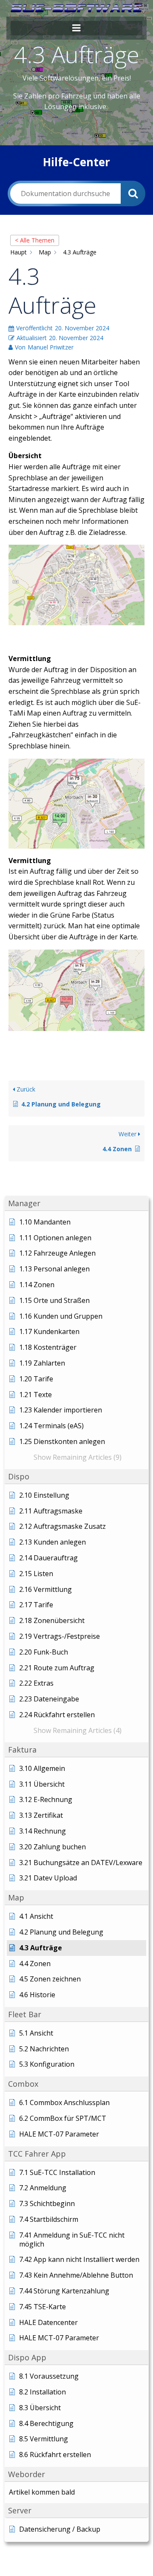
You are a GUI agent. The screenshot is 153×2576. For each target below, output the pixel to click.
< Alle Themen (35, 240)
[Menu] (76, 28)
